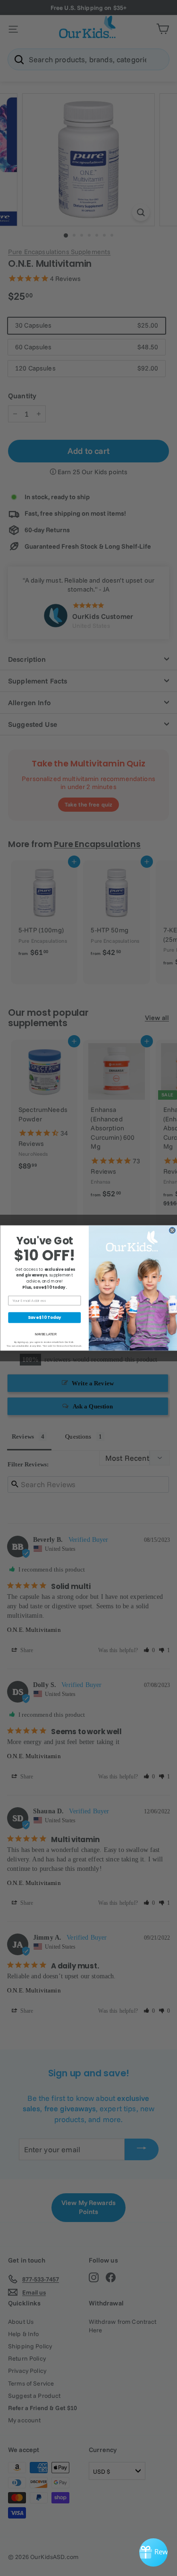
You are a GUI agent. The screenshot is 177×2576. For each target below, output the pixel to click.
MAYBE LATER (45, 1334)
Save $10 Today (44, 1317)
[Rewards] (153, 2552)
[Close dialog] (172, 1230)
